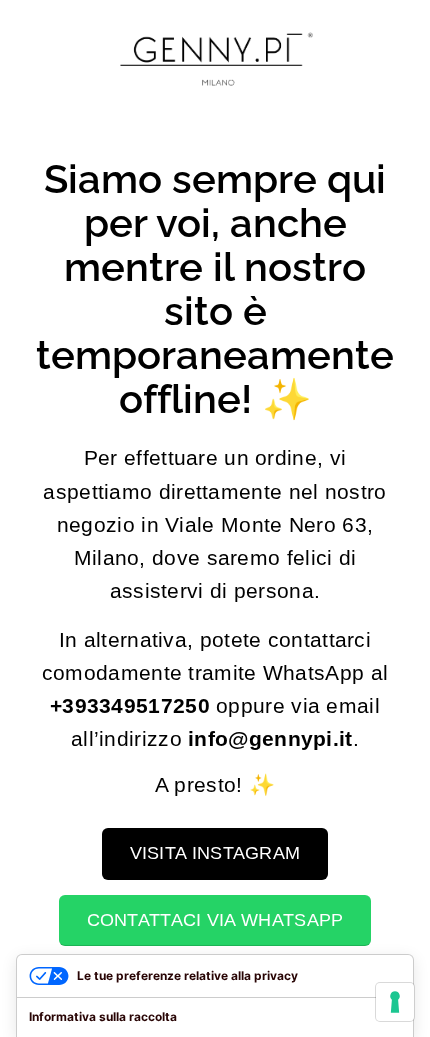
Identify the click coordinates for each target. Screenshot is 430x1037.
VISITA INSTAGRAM (215, 853)
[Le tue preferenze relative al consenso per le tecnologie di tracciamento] (395, 1002)
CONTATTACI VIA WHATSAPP (215, 920)
